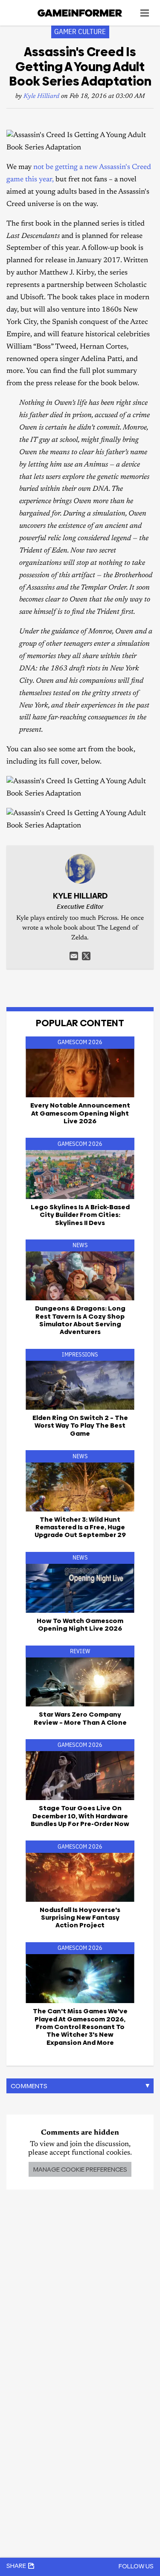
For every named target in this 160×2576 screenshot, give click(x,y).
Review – (80, 1718)
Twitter (86, 956)
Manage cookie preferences (80, 2169)
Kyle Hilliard (41, 96)
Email (74, 956)
